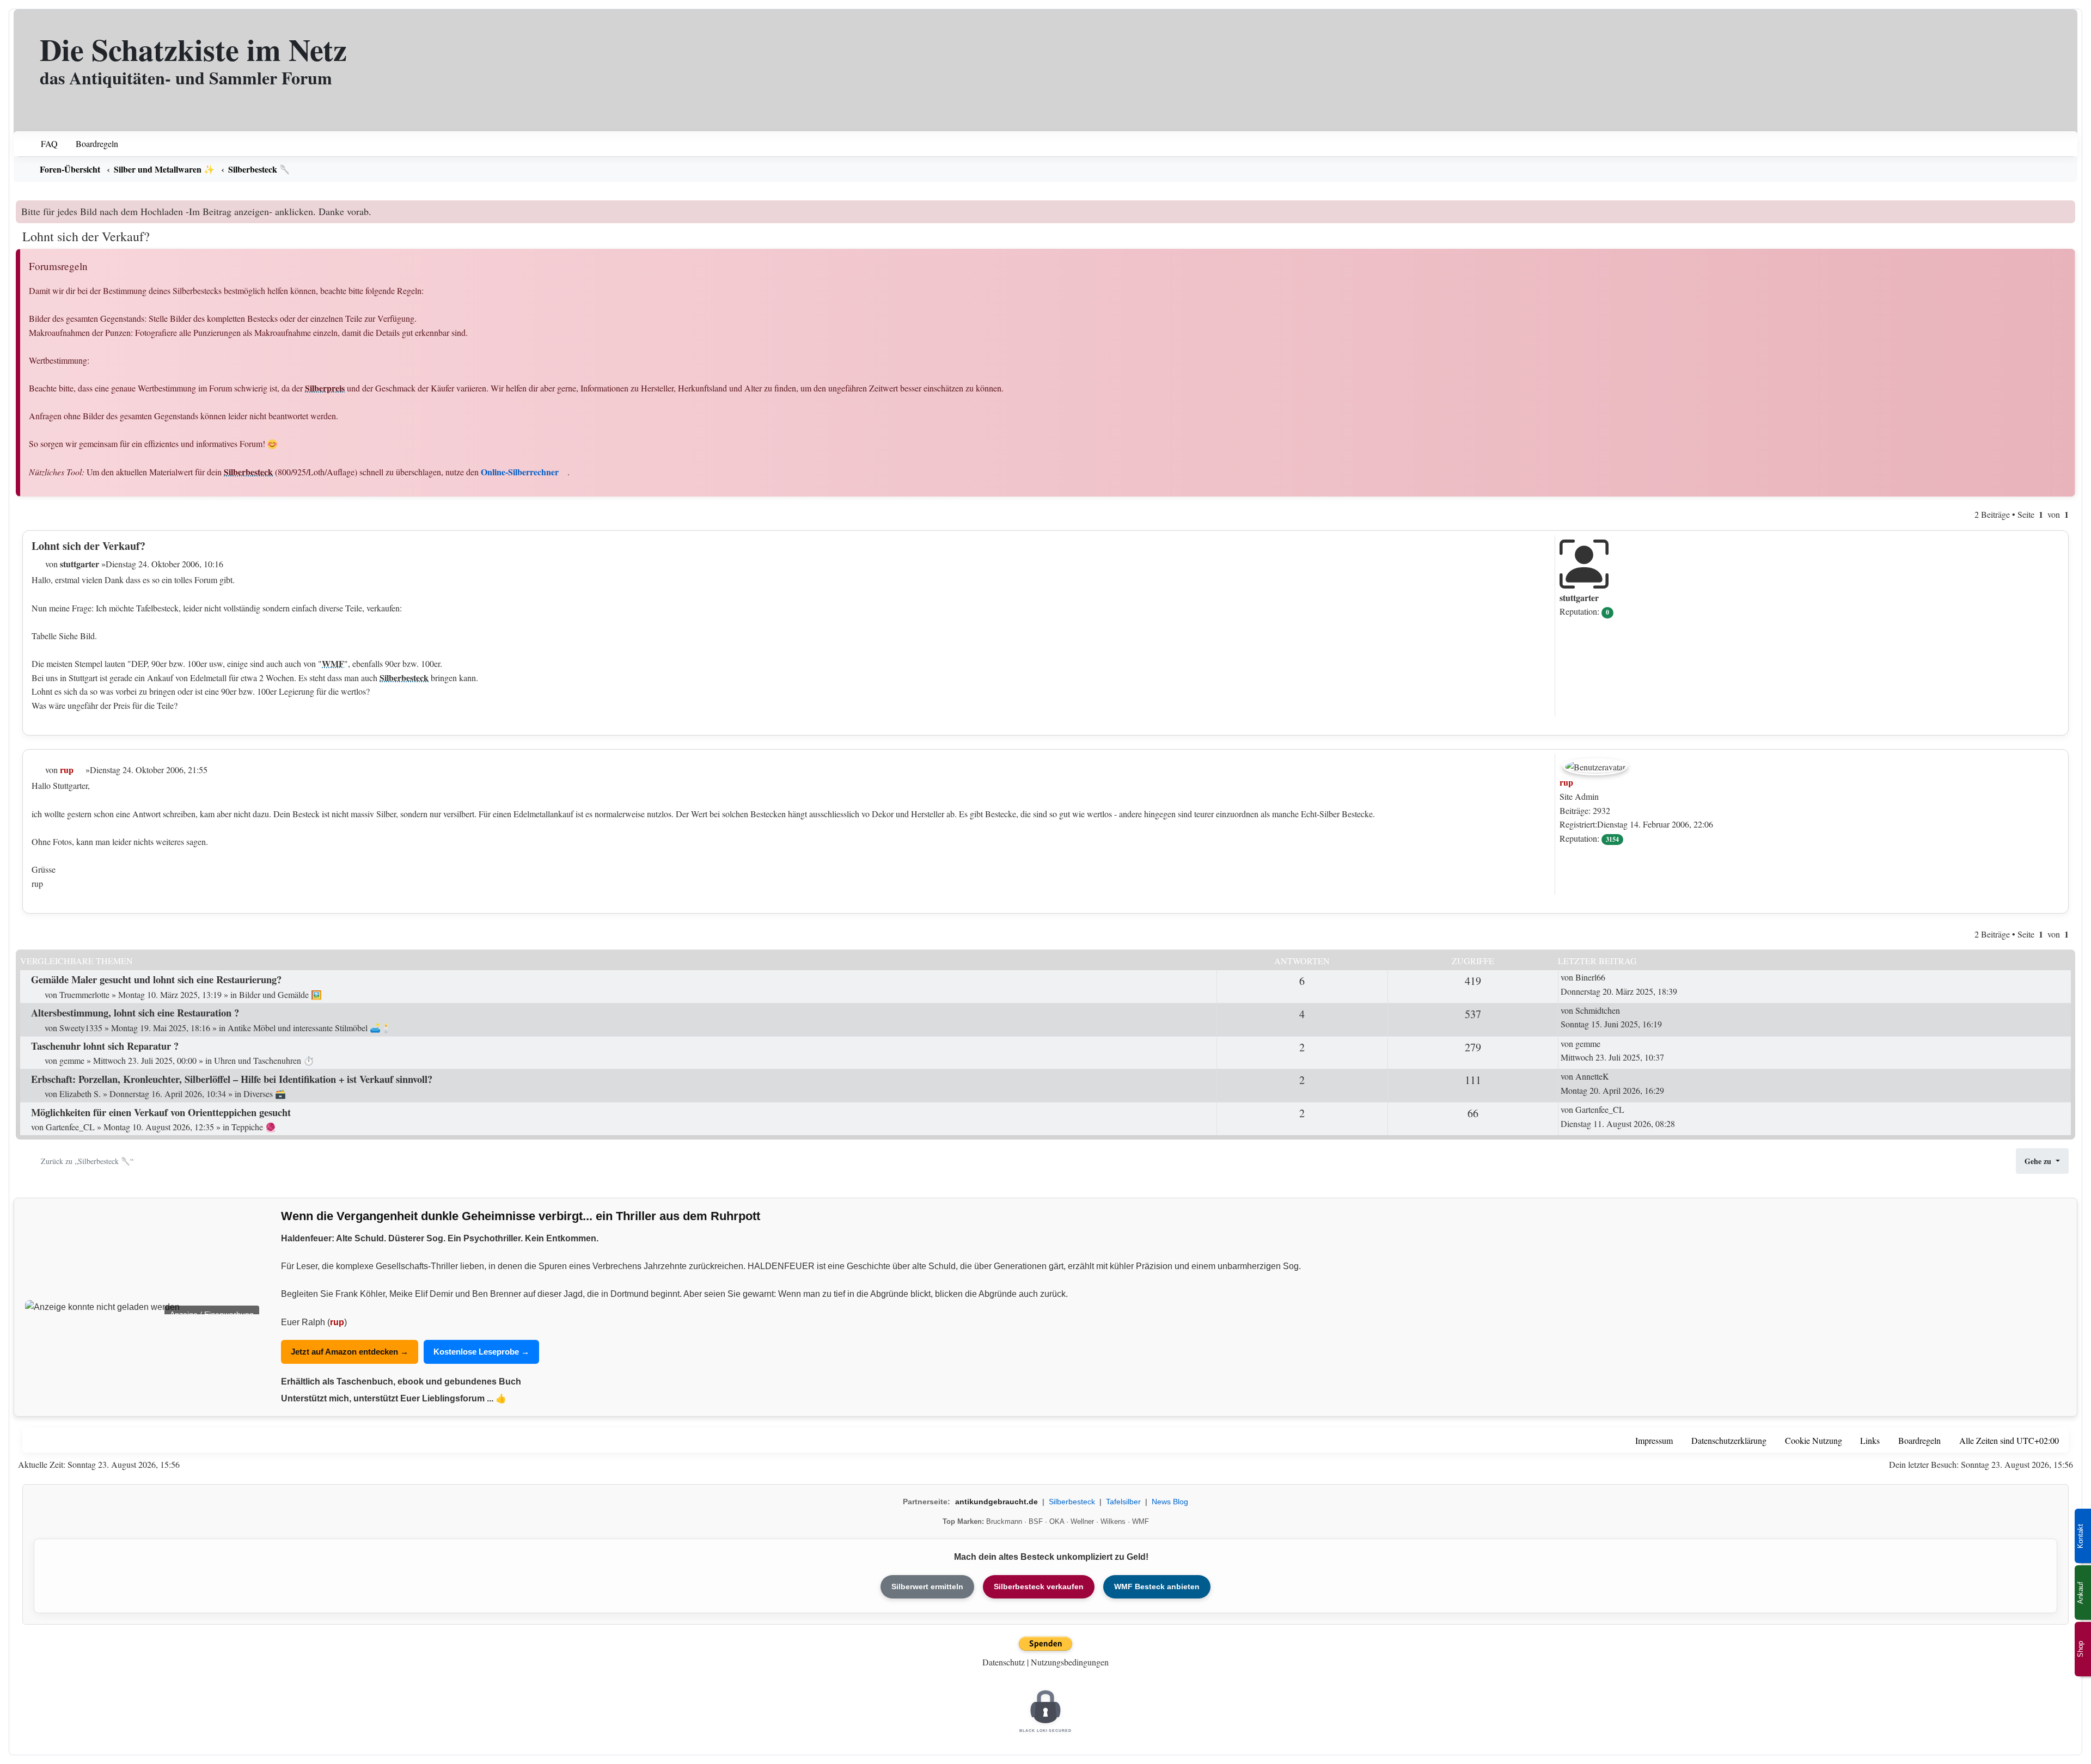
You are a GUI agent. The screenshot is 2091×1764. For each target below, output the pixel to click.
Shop (2080, 1649)
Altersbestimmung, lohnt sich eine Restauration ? (135, 1012)
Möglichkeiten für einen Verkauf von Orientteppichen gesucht (161, 1112)
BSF (1036, 1521)
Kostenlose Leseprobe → (481, 1352)
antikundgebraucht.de (996, 1502)
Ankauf (2080, 1593)
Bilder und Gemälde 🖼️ (280, 994)
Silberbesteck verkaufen (1039, 1587)
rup (337, 1322)
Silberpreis (325, 388)
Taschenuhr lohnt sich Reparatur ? (105, 1046)
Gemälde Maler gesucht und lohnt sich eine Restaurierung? (156, 979)
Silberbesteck (248, 472)
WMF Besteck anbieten (1157, 1587)
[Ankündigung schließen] (2068, 209)
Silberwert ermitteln (927, 1587)
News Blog (1170, 1502)
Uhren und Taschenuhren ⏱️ (264, 1060)
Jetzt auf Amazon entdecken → (350, 1352)
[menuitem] (42, 144)
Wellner (1082, 1521)
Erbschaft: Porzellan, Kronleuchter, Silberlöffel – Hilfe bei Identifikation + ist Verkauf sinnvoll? (232, 1079)
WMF (333, 663)
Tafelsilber (1123, 1502)
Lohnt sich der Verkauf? (86, 236)
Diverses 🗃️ (265, 1094)
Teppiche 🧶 (254, 1127)
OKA (1057, 1521)
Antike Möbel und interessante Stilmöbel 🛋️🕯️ (310, 1028)
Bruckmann (1004, 1521)
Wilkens (1113, 1521)
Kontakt (2080, 1536)
